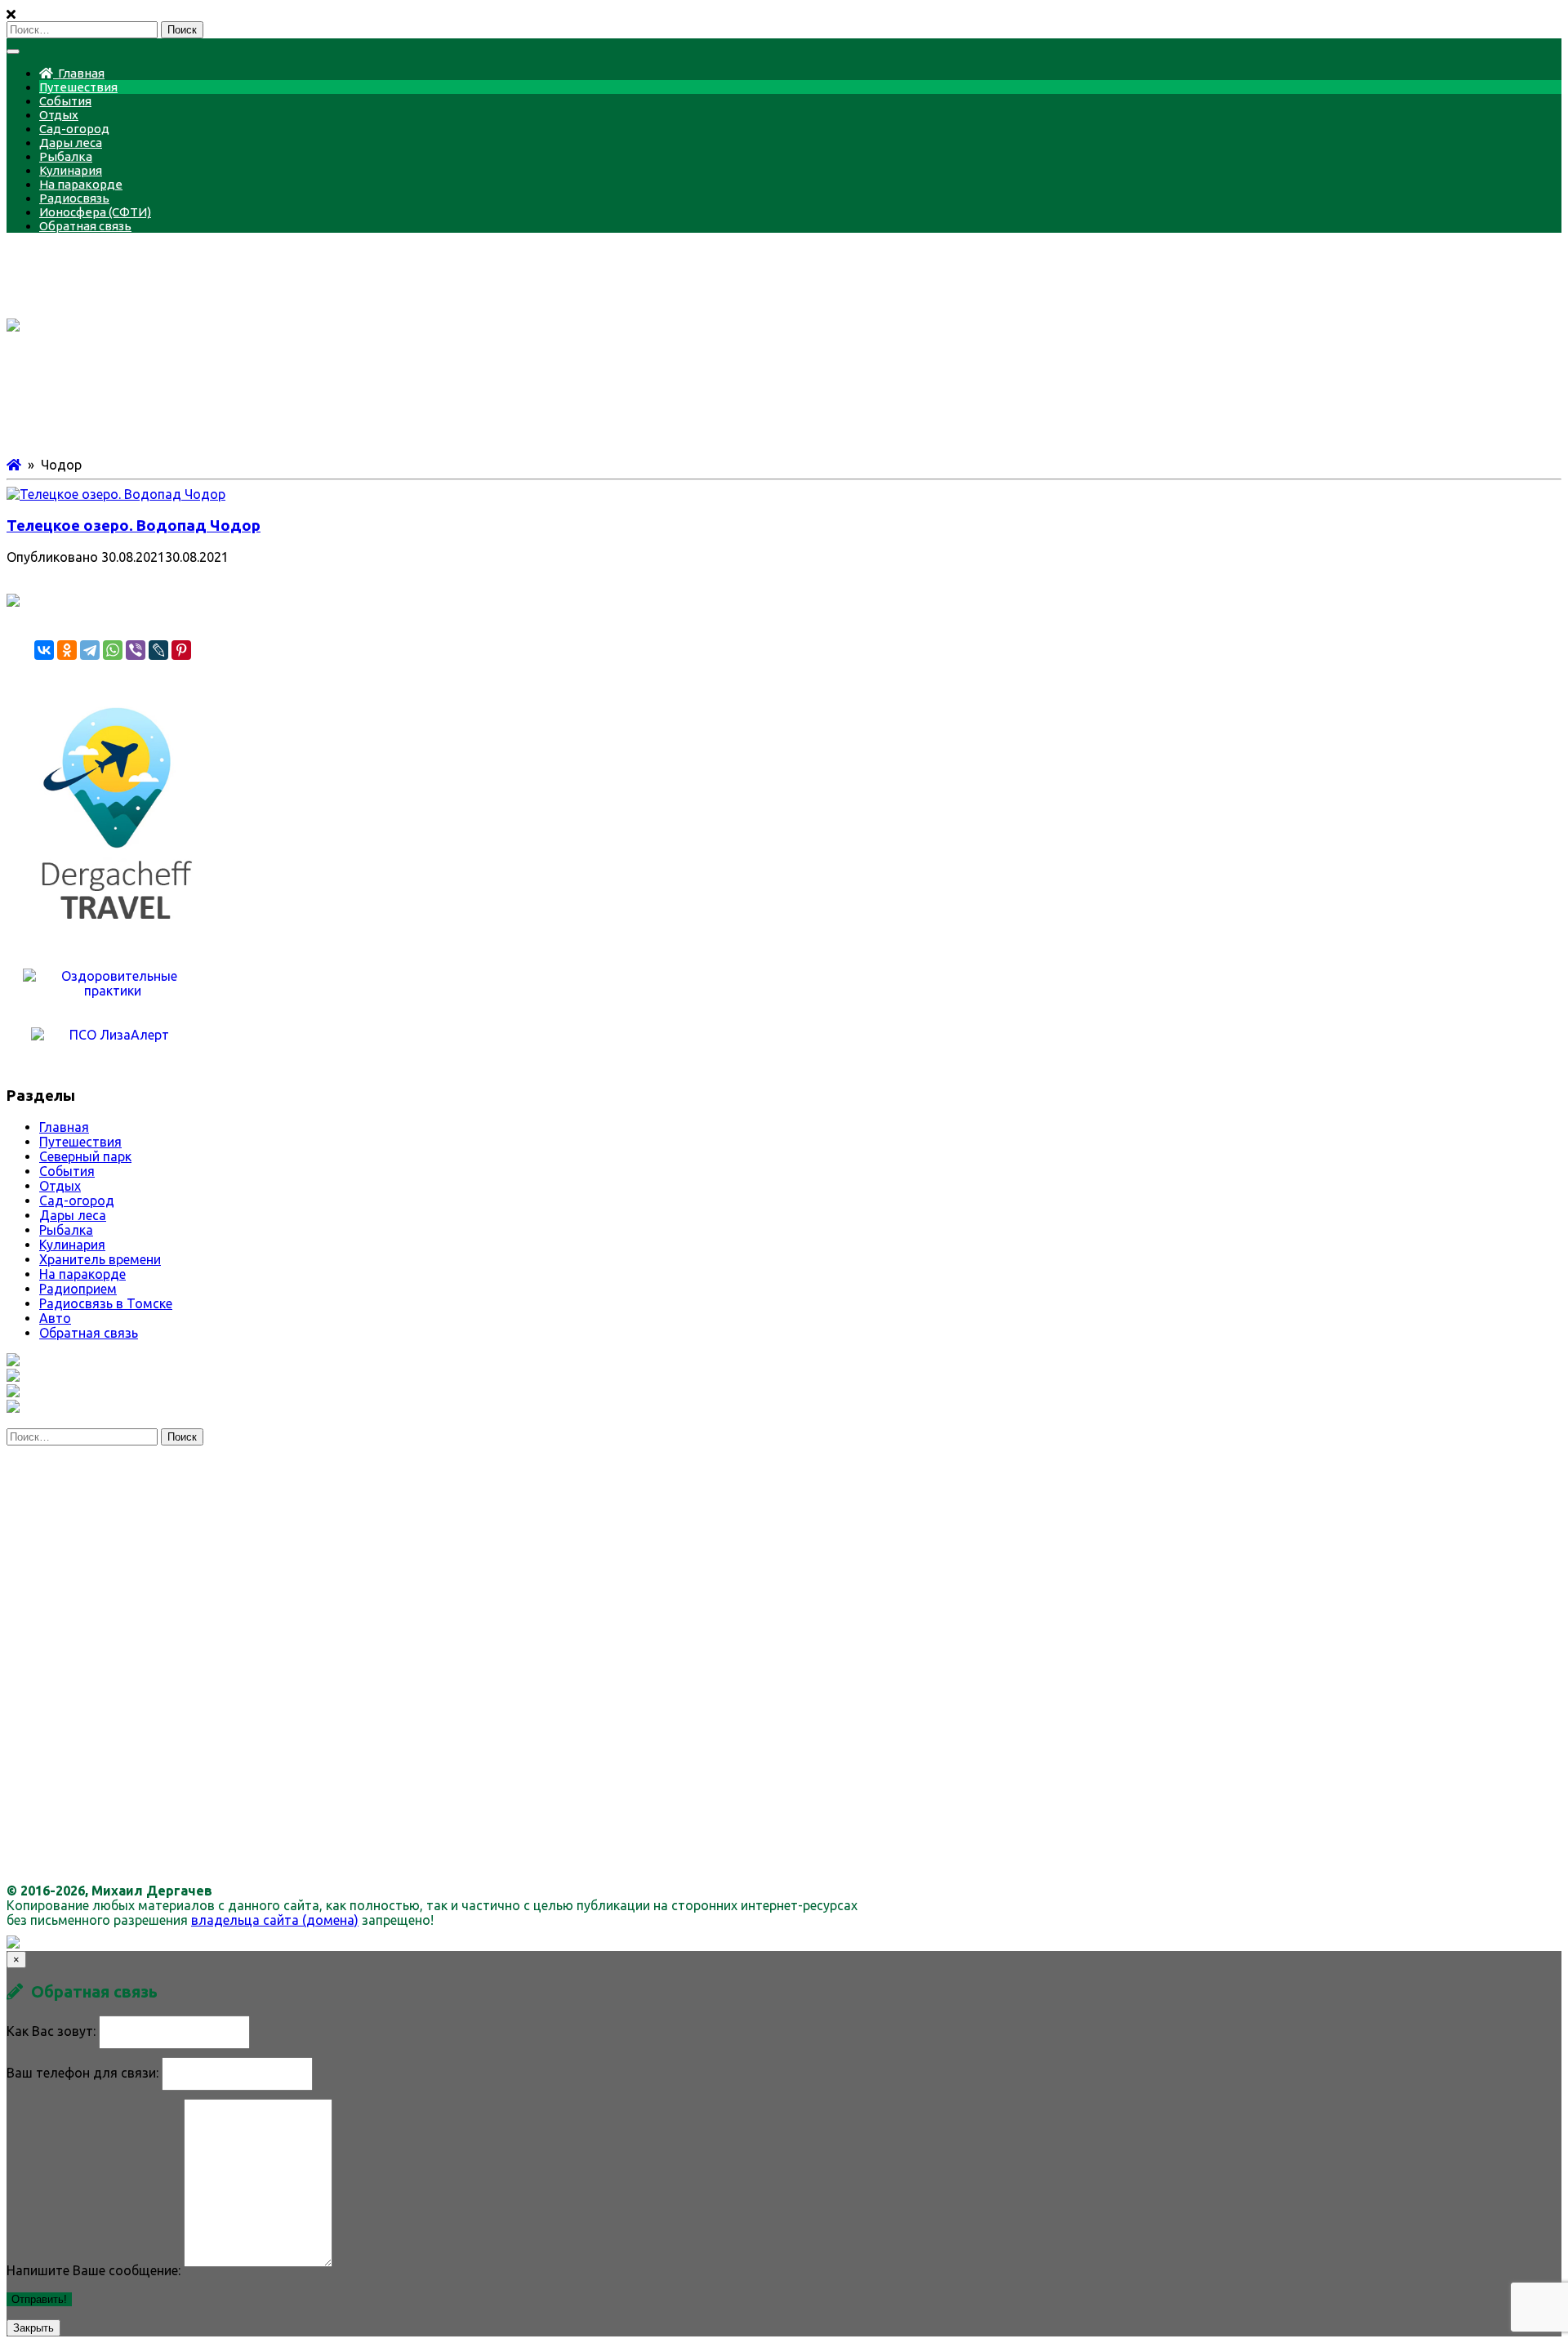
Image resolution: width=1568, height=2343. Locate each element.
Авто (55, 1318)
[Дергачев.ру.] (14, 465)
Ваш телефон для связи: (82, 2073)
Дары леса (71, 143)
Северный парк (85, 1156)
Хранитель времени (100, 1259)
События (65, 101)
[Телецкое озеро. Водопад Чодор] (116, 494)
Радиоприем (78, 1289)
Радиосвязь (74, 198)
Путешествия (78, 87)
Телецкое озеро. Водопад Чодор (134, 526)
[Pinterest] (181, 650)
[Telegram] (90, 650)
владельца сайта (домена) (275, 1920)
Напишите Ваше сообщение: (94, 2270)
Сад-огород (74, 129)
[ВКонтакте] (44, 650)
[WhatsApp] (113, 650)
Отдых (59, 115)
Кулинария (71, 170)
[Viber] (136, 650)
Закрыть (33, 2328)
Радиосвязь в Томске (106, 1303)
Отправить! (39, 2299)
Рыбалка (66, 156)
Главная (79, 73)
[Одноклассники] (67, 650)
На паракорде (81, 184)
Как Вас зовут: (51, 2031)
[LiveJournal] (158, 650)
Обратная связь (85, 226)
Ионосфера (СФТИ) (95, 212)
